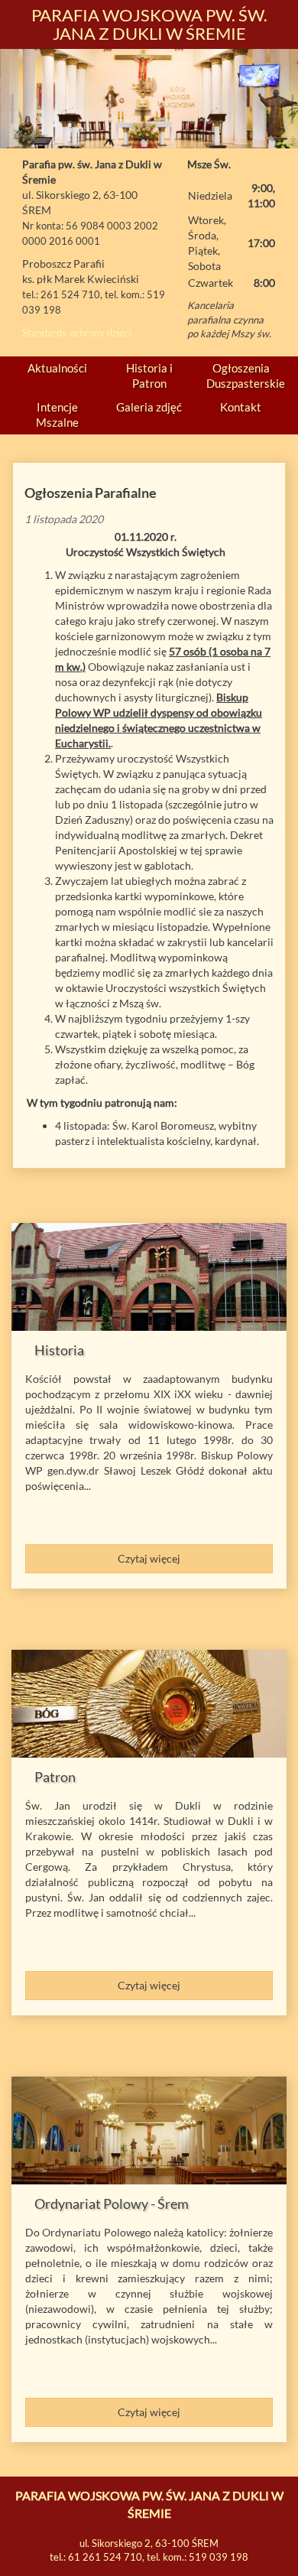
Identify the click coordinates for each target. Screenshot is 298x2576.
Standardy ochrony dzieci (77, 333)
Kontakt (241, 407)
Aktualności (57, 368)
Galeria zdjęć (149, 407)
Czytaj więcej (149, 1558)
